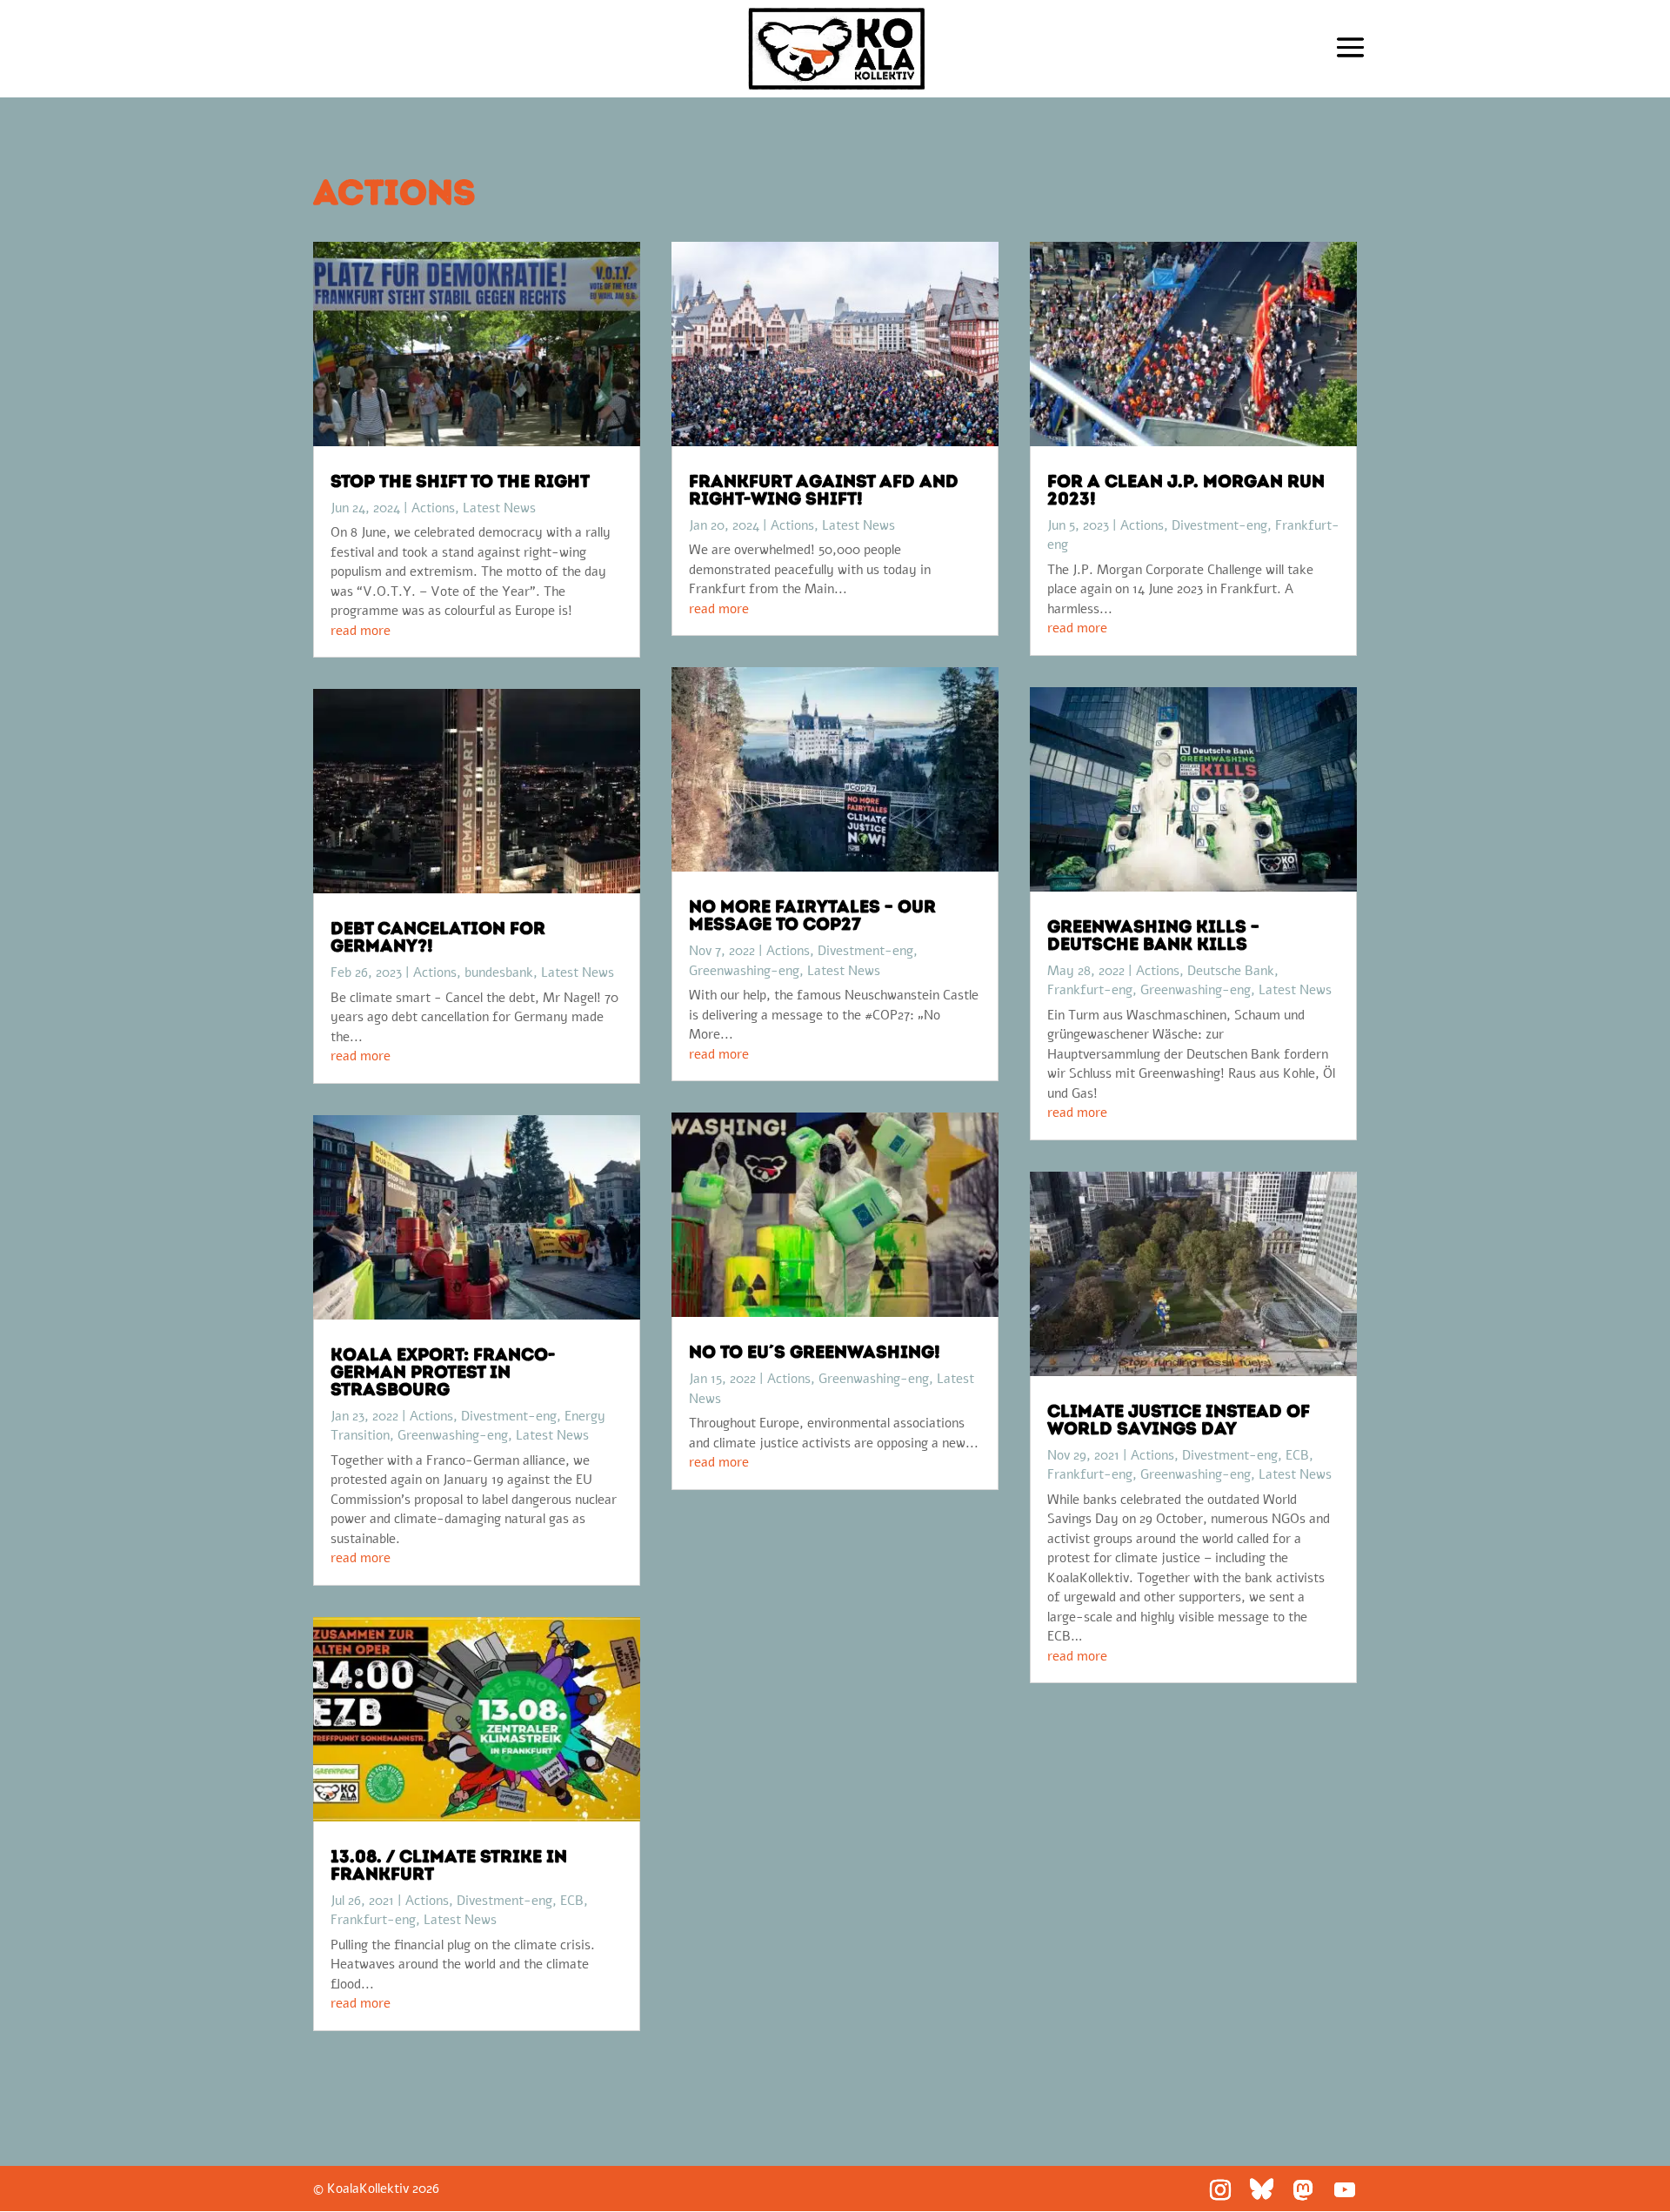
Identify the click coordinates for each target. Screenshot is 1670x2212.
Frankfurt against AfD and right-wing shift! (824, 490)
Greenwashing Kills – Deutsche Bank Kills (1153, 935)
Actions (433, 508)
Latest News (499, 508)
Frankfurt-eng (373, 1920)
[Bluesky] (1262, 2189)
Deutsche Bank (1231, 971)
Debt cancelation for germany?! (438, 937)
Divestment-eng (509, 1416)
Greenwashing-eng (453, 1435)
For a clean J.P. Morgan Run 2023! (1186, 490)
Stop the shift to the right (460, 481)
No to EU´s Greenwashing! (815, 1352)
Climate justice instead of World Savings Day (1179, 1420)
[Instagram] (1220, 2190)
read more (361, 631)
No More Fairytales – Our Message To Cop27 (812, 915)
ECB (572, 1901)
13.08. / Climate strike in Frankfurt (449, 1865)
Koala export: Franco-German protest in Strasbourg (443, 1372)
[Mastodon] (1303, 2190)
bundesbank (499, 972)
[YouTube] (1345, 2190)
